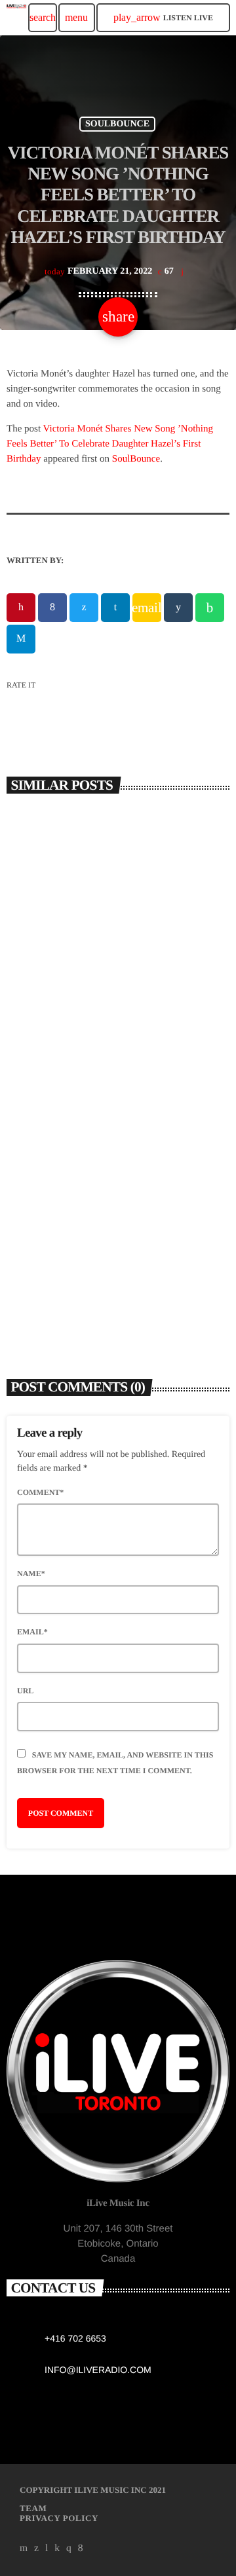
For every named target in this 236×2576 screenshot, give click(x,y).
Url (25, 1691)
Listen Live (163, 17)
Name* (31, 1573)
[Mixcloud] (57, 2548)
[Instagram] (69, 2548)
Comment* (40, 1492)
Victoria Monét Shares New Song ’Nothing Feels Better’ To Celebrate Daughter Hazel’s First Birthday (110, 444)
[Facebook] (81, 2548)
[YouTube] (24, 2548)
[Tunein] (47, 2548)
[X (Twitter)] (37, 2548)
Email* (32, 1632)
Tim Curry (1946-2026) (74, 995)
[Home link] (16, 18)
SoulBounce (136, 459)
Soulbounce (117, 124)
